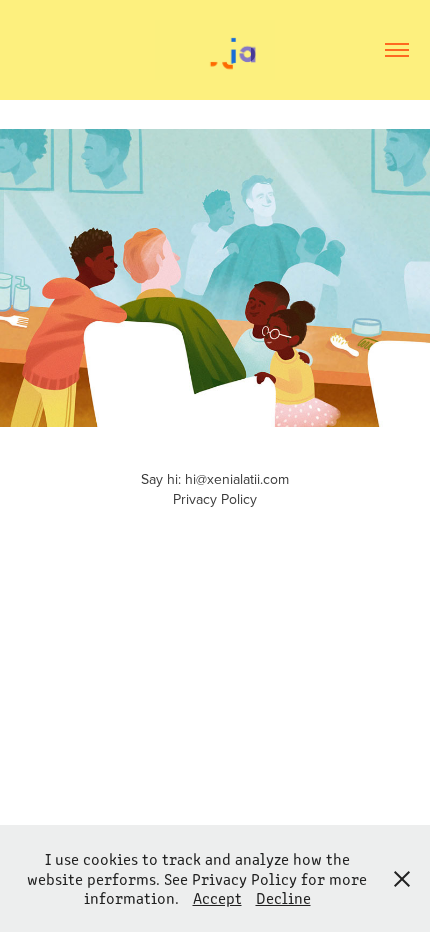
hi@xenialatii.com (237, 479)
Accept (217, 897)
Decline (283, 897)
